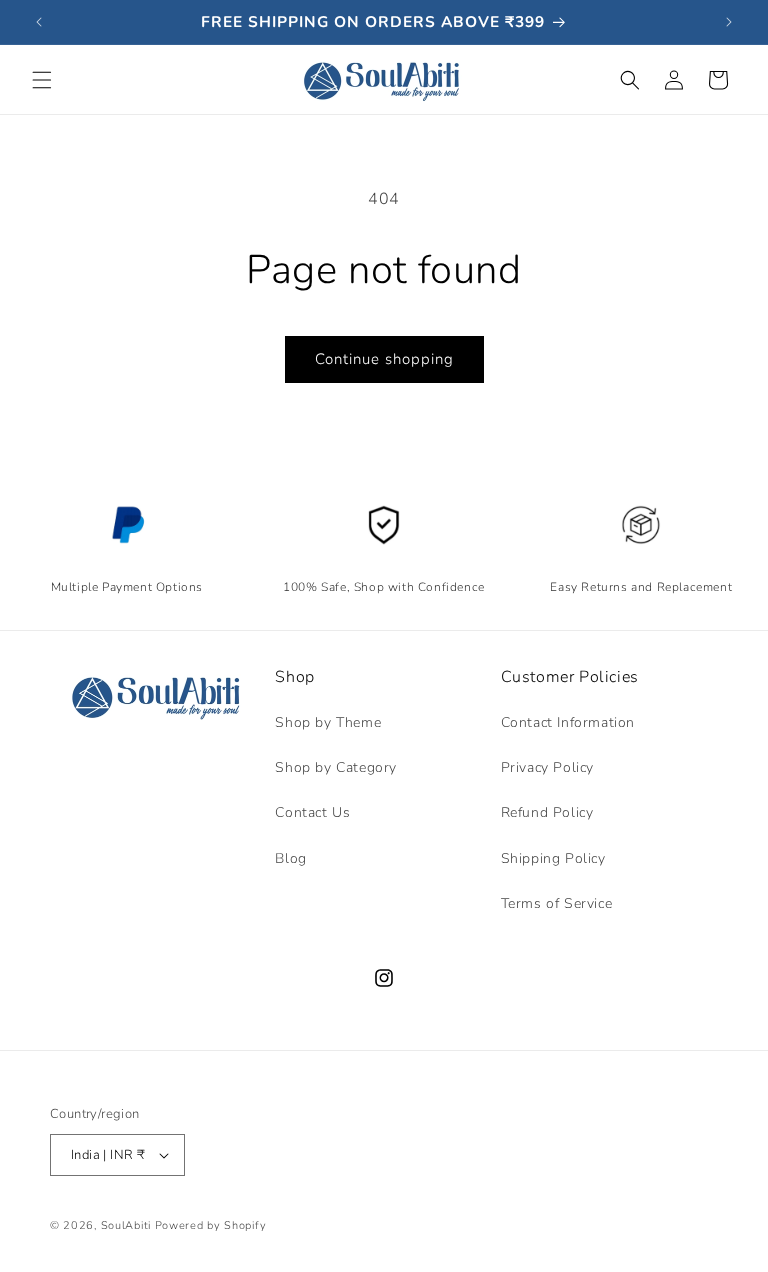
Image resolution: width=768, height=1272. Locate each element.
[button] (42, 80)
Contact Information (568, 722)
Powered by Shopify (211, 1225)
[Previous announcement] (39, 22)
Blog (290, 858)
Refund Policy (547, 812)
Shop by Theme (328, 722)
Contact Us (312, 812)
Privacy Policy (547, 767)
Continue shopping (384, 359)
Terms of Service (557, 903)
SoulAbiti (126, 1225)
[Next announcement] (729, 22)
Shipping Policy (553, 858)
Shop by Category (336, 767)
